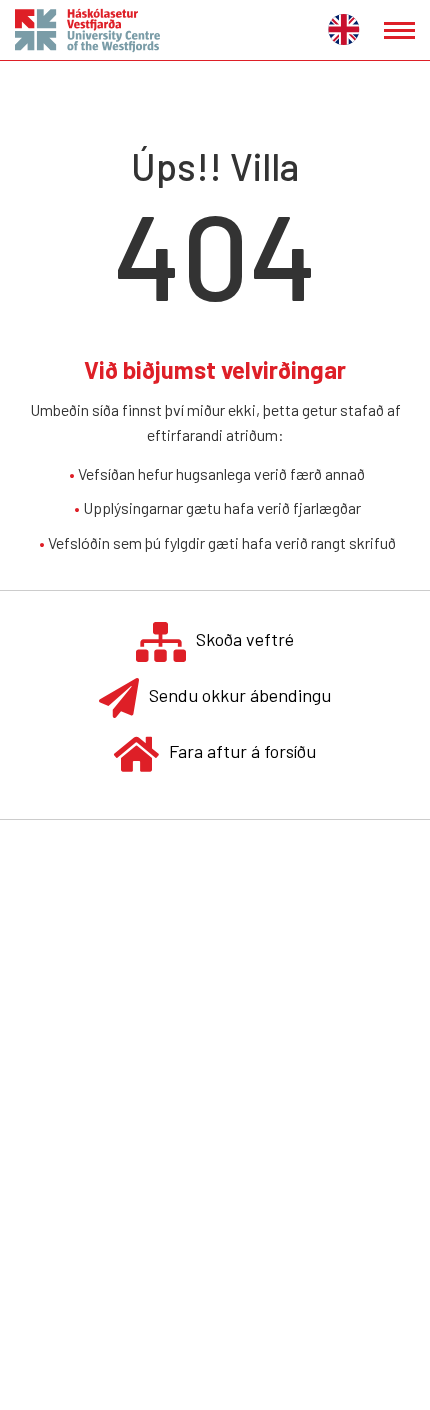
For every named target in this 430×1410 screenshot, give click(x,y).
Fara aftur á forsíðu (242, 751)
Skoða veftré (245, 639)
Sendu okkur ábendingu (240, 695)
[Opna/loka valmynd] (399, 30)
